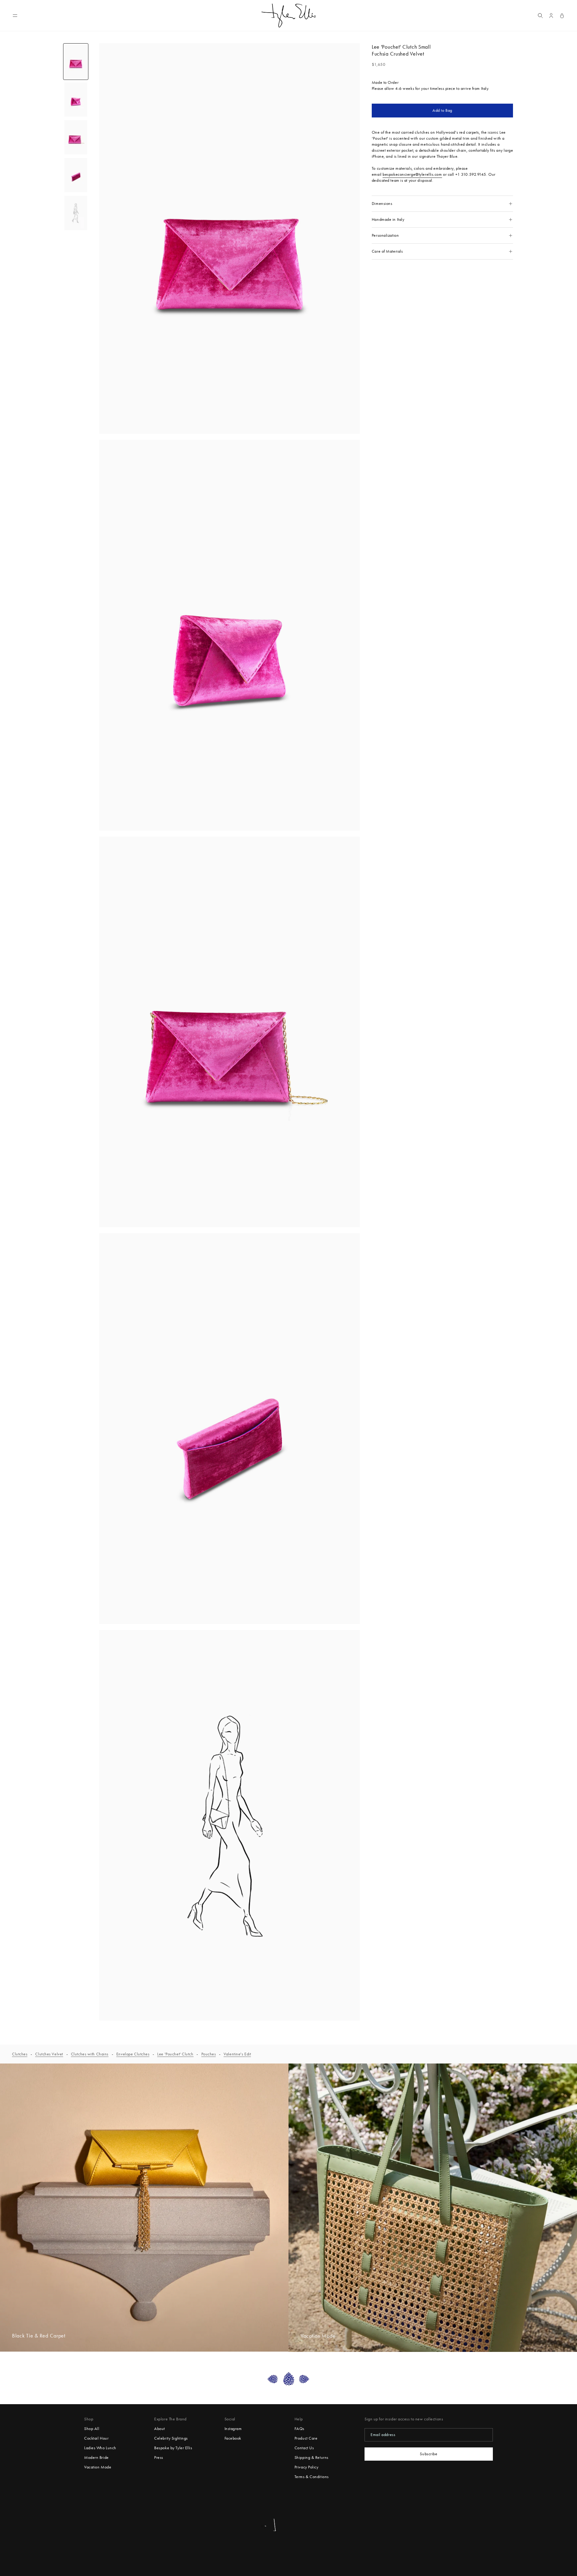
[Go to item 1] (76, 62)
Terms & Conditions (312, 2477)
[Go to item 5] (76, 213)
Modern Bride (96, 2457)
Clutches (20, 2054)
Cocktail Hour (96, 2438)
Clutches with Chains (90, 2054)
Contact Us (304, 2448)
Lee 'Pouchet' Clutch (175, 2054)
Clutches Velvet (49, 2054)
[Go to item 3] (76, 137)
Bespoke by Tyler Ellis (173, 2448)
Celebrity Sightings (171, 2438)
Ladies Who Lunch (100, 2448)
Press (159, 2457)
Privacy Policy (307, 2467)
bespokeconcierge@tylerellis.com (412, 174)
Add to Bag (442, 110)
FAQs (299, 2429)
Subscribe (429, 2454)
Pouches (209, 2054)
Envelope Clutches (133, 2054)
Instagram (233, 2429)
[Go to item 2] (76, 99)
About (160, 2429)
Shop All (92, 2429)
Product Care (306, 2438)
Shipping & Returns (311, 2457)
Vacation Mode (98, 2467)
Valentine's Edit (237, 2054)
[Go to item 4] (76, 175)
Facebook (233, 2438)
